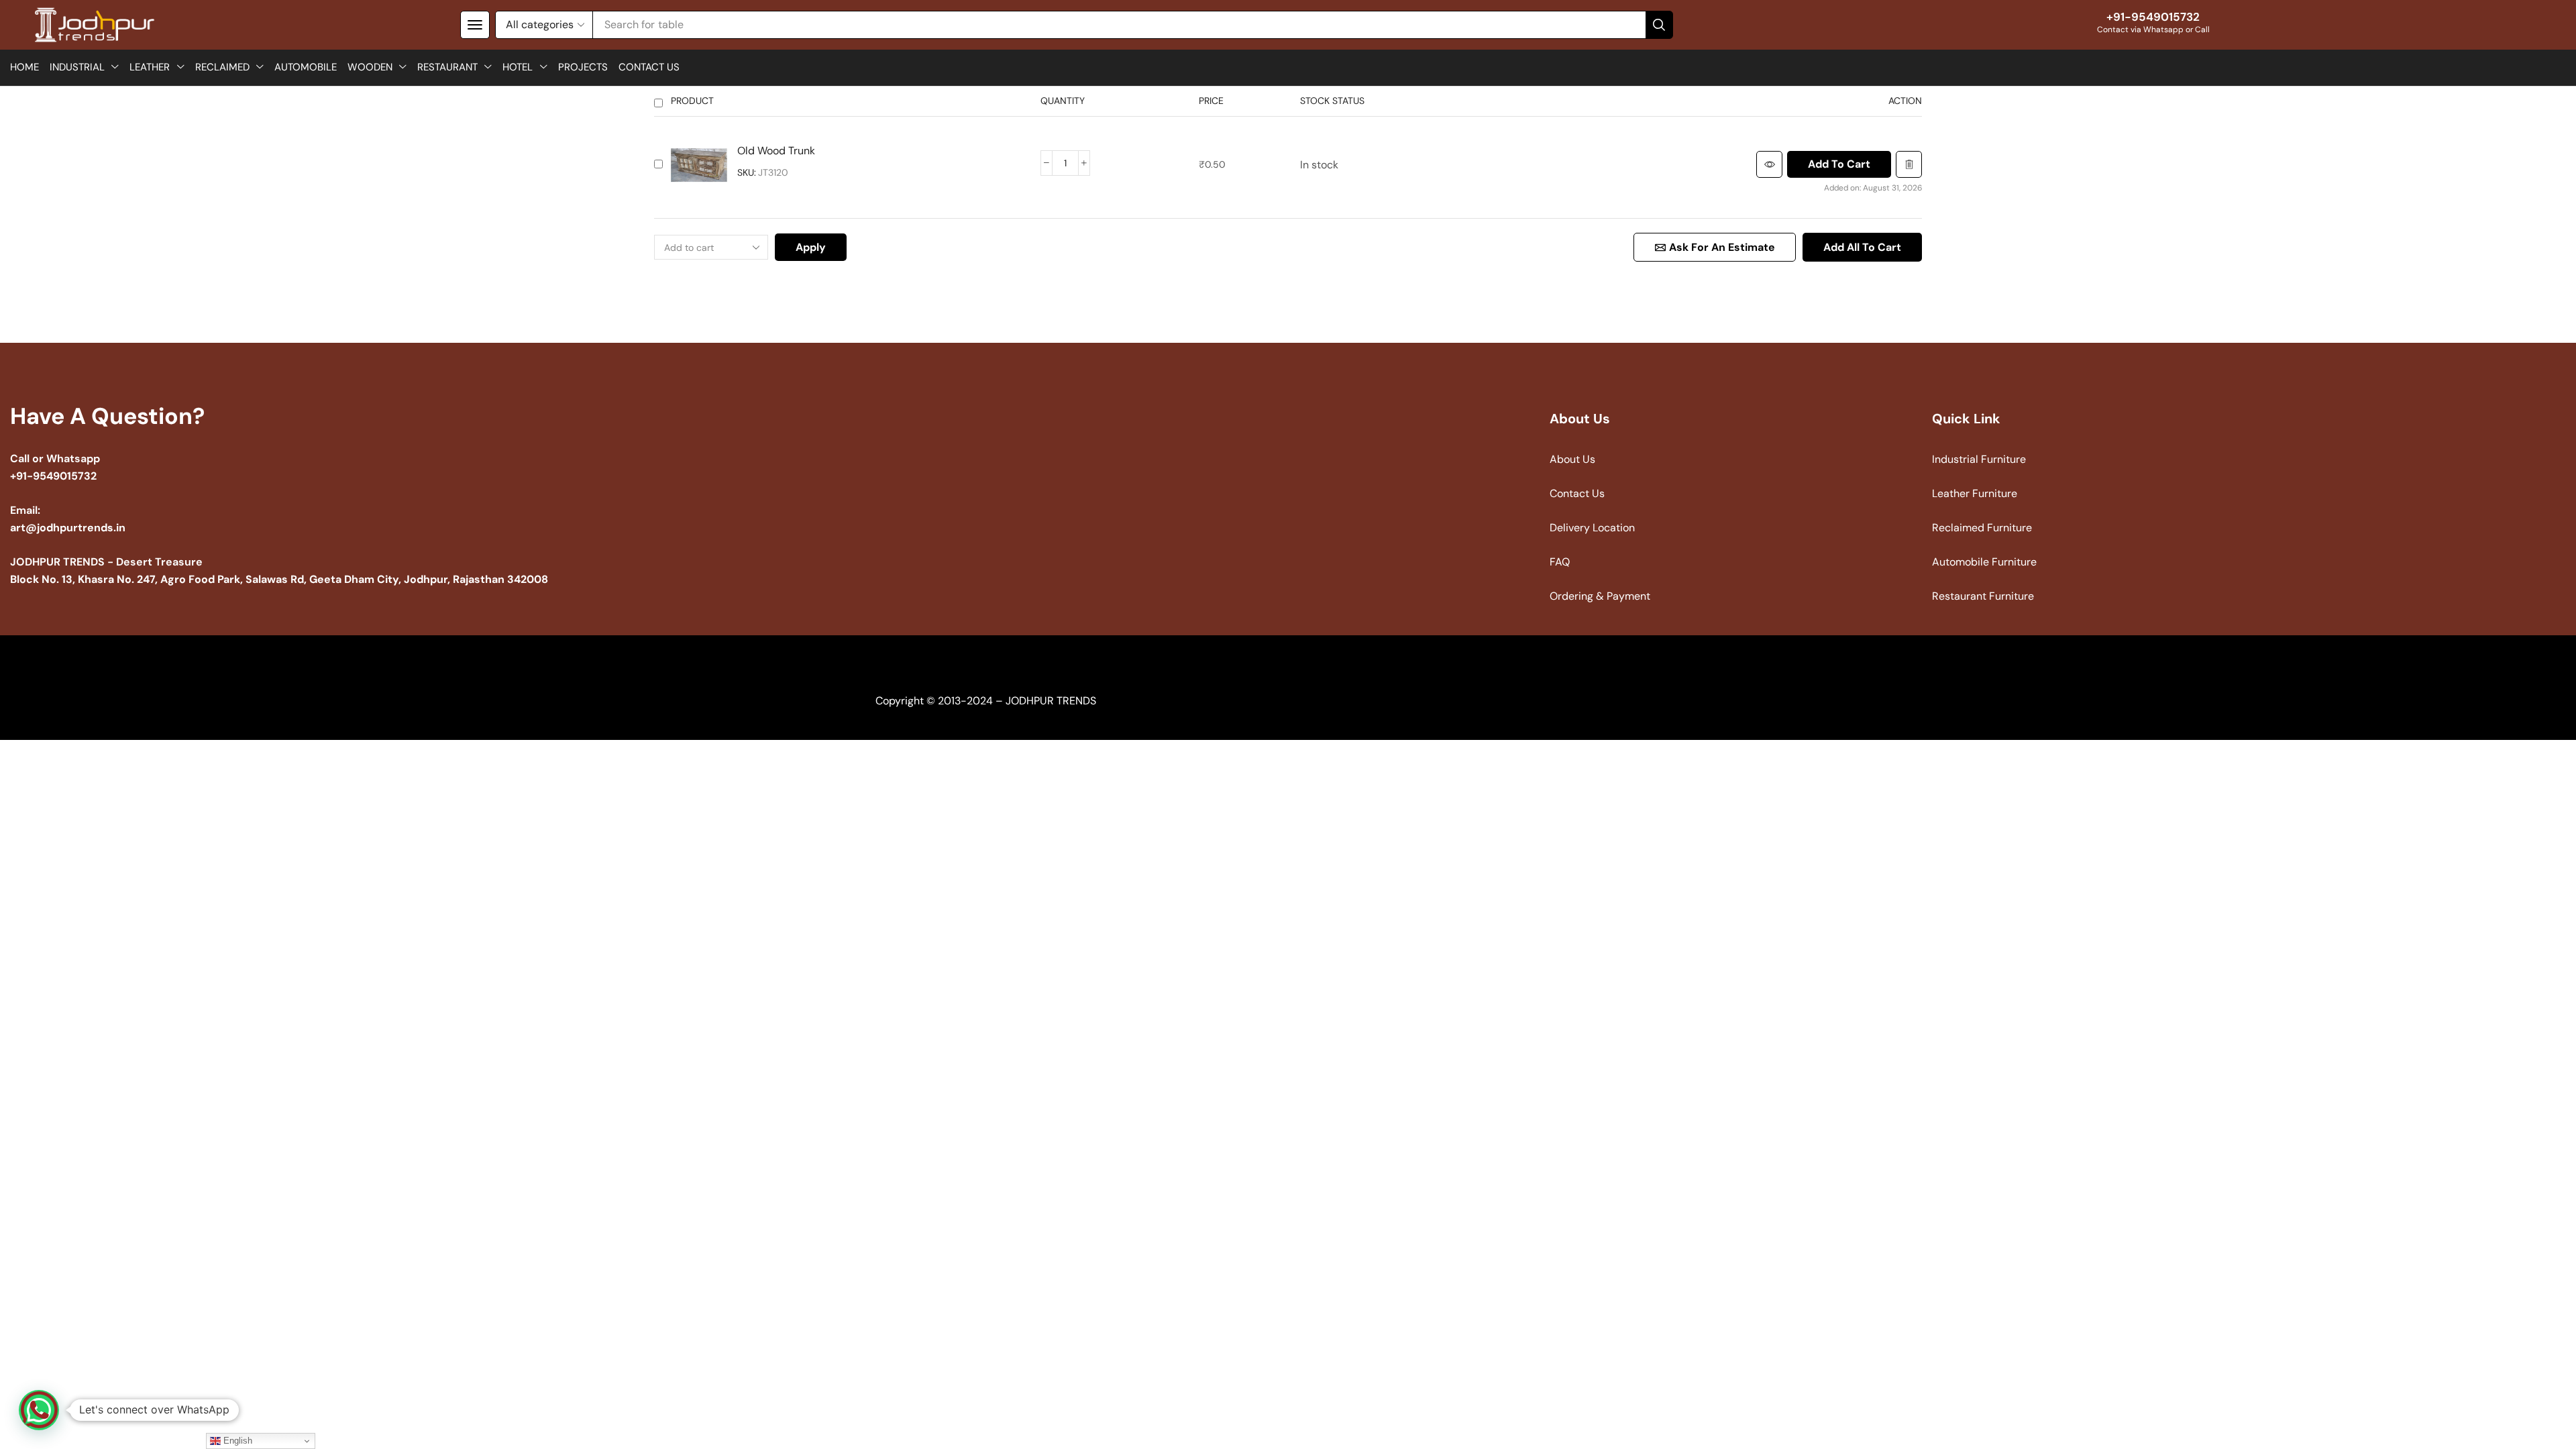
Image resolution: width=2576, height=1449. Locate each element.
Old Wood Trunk (776, 151)
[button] (475, 25)
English (236, 1441)
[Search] (1659, 25)
